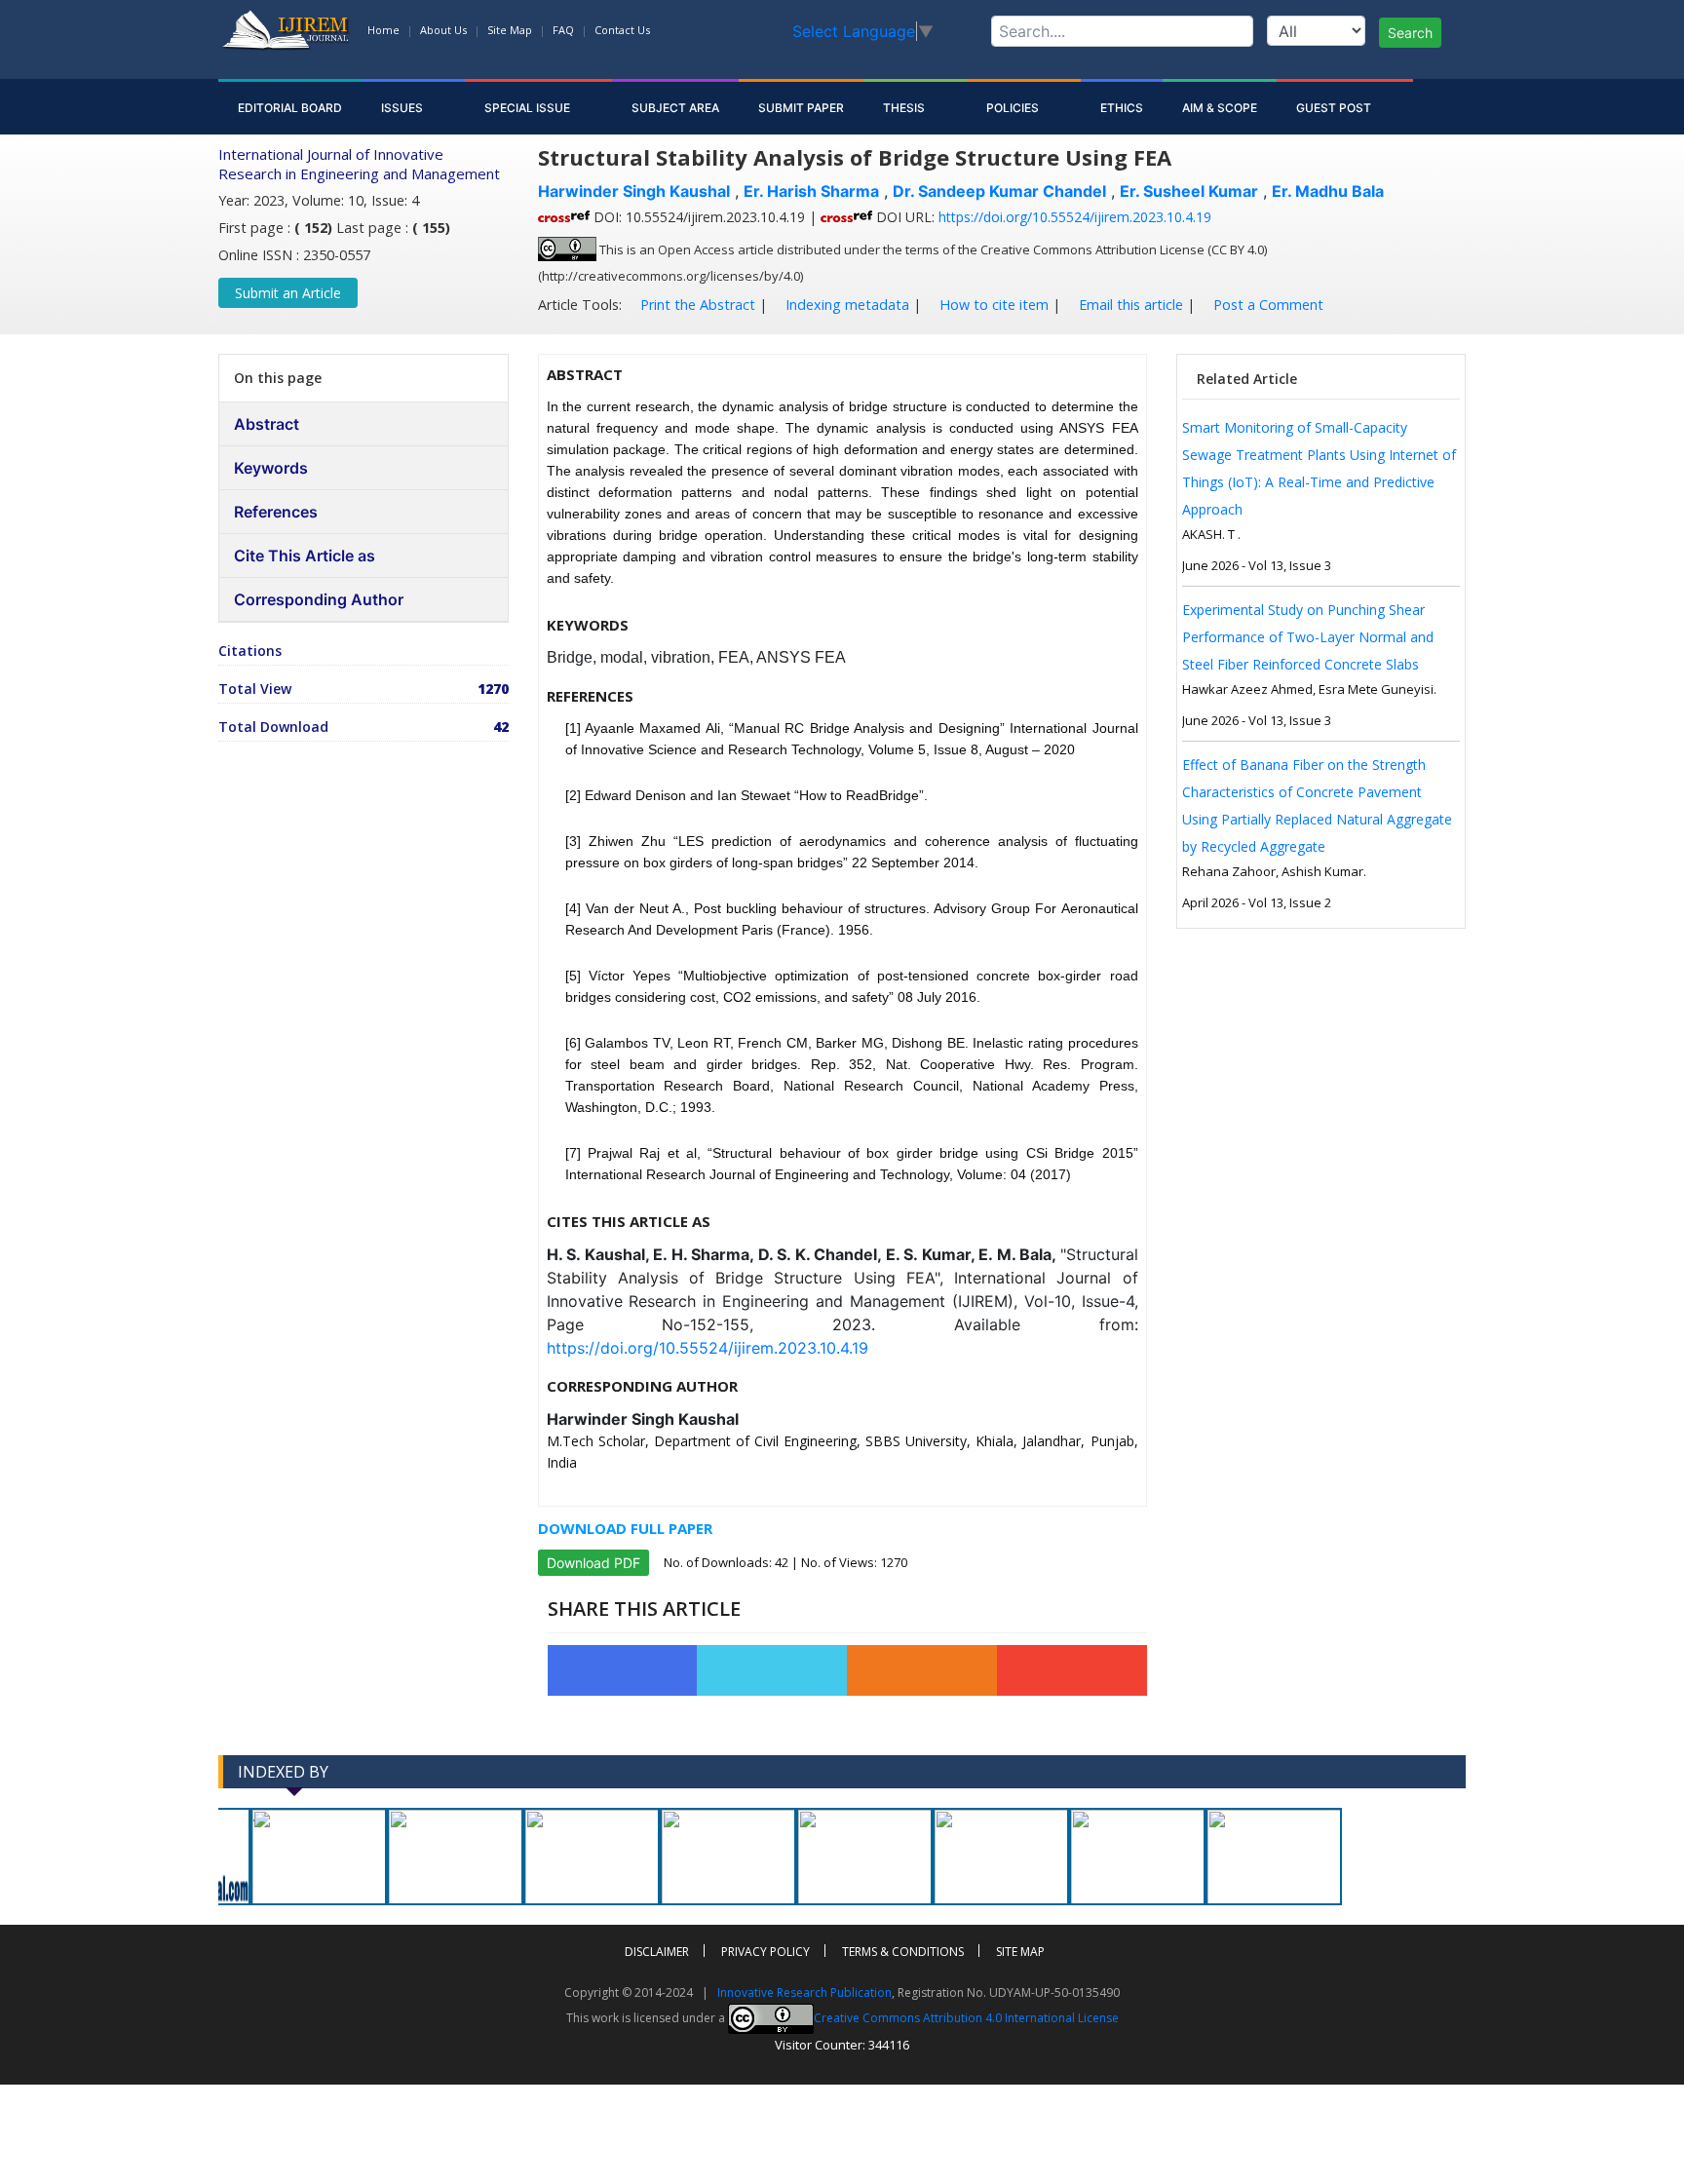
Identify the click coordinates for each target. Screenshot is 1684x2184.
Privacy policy (765, 1952)
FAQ (563, 30)
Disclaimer (657, 1952)
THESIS (905, 108)
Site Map (510, 30)
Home (383, 30)
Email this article (1129, 305)
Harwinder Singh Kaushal (634, 191)
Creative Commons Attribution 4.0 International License (966, 2018)
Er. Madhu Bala (1328, 191)
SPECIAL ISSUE (529, 108)
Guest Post (1335, 108)
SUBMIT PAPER (801, 108)
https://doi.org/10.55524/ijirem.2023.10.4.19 (1075, 217)
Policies (1014, 108)
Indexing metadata (845, 305)
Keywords (271, 468)
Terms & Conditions (903, 1952)
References (276, 512)
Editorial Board (290, 108)
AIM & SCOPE (1220, 108)
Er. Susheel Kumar (1189, 191)
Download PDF (593, 1563)
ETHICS (1122, 108)
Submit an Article (288, 293)
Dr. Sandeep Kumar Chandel (999, 191)
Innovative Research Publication (804, 1992)
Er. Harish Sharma (811, 191)
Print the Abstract (696, 305)
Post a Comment (1266, 305)
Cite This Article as (305, 556)
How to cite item (992, 305)
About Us (443, 30)
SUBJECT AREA (675, 108)
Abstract (267, 424)
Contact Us (622, 30)
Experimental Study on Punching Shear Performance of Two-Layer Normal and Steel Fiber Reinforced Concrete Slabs (1308, 637)
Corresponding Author (319, 599)
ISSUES (403, 108)
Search (1410, 33)
